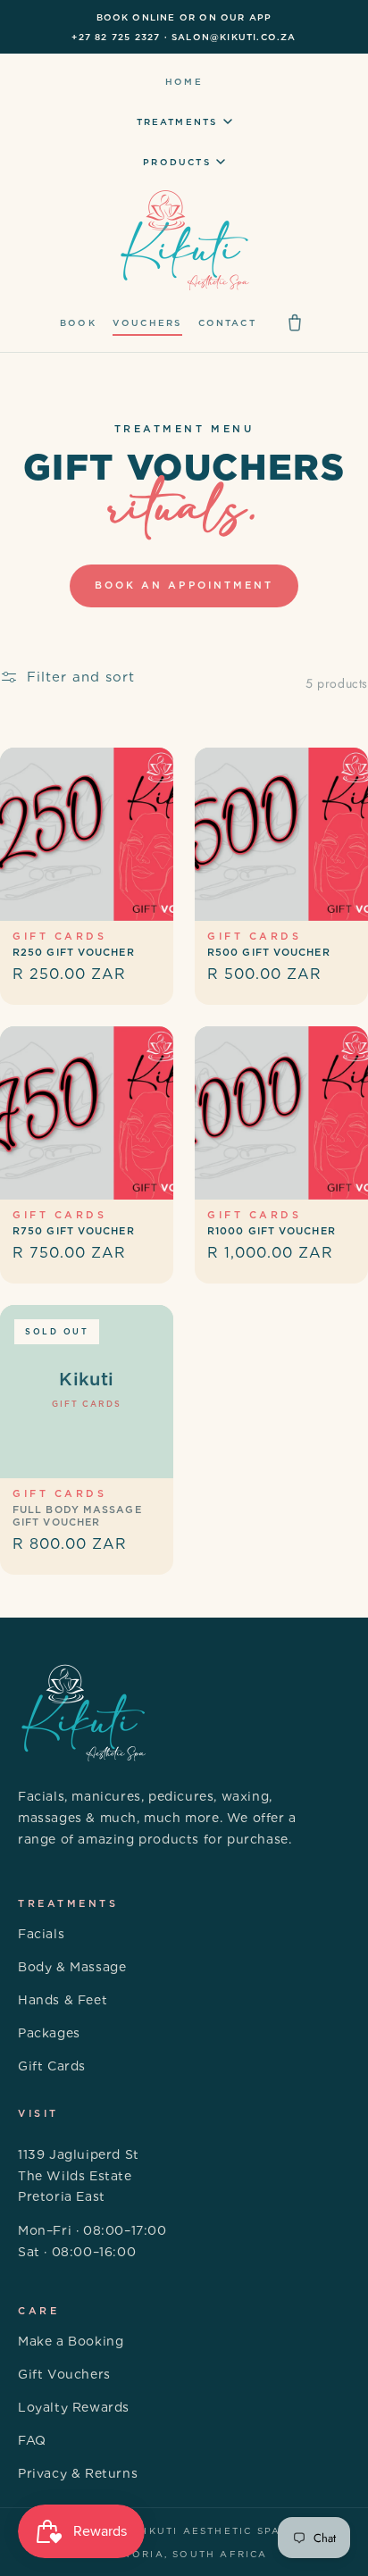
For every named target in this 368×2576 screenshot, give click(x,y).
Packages (49, 2033)
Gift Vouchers (64, 2374)
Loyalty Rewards (74, 2407)
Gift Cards (52, 2066)
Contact (227, 322)
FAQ (32, 2440)
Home (184, 81)
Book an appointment (184, 585)
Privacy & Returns (78, 2473)
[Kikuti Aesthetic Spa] (184, 241)
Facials (41, 1934)
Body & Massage (72, 1967)
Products (177, 162)
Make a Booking (71, 2341)
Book (78, 322)
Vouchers (147, 322)
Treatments (177, 121)
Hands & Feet (63, 2000)
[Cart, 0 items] (295, 322)
